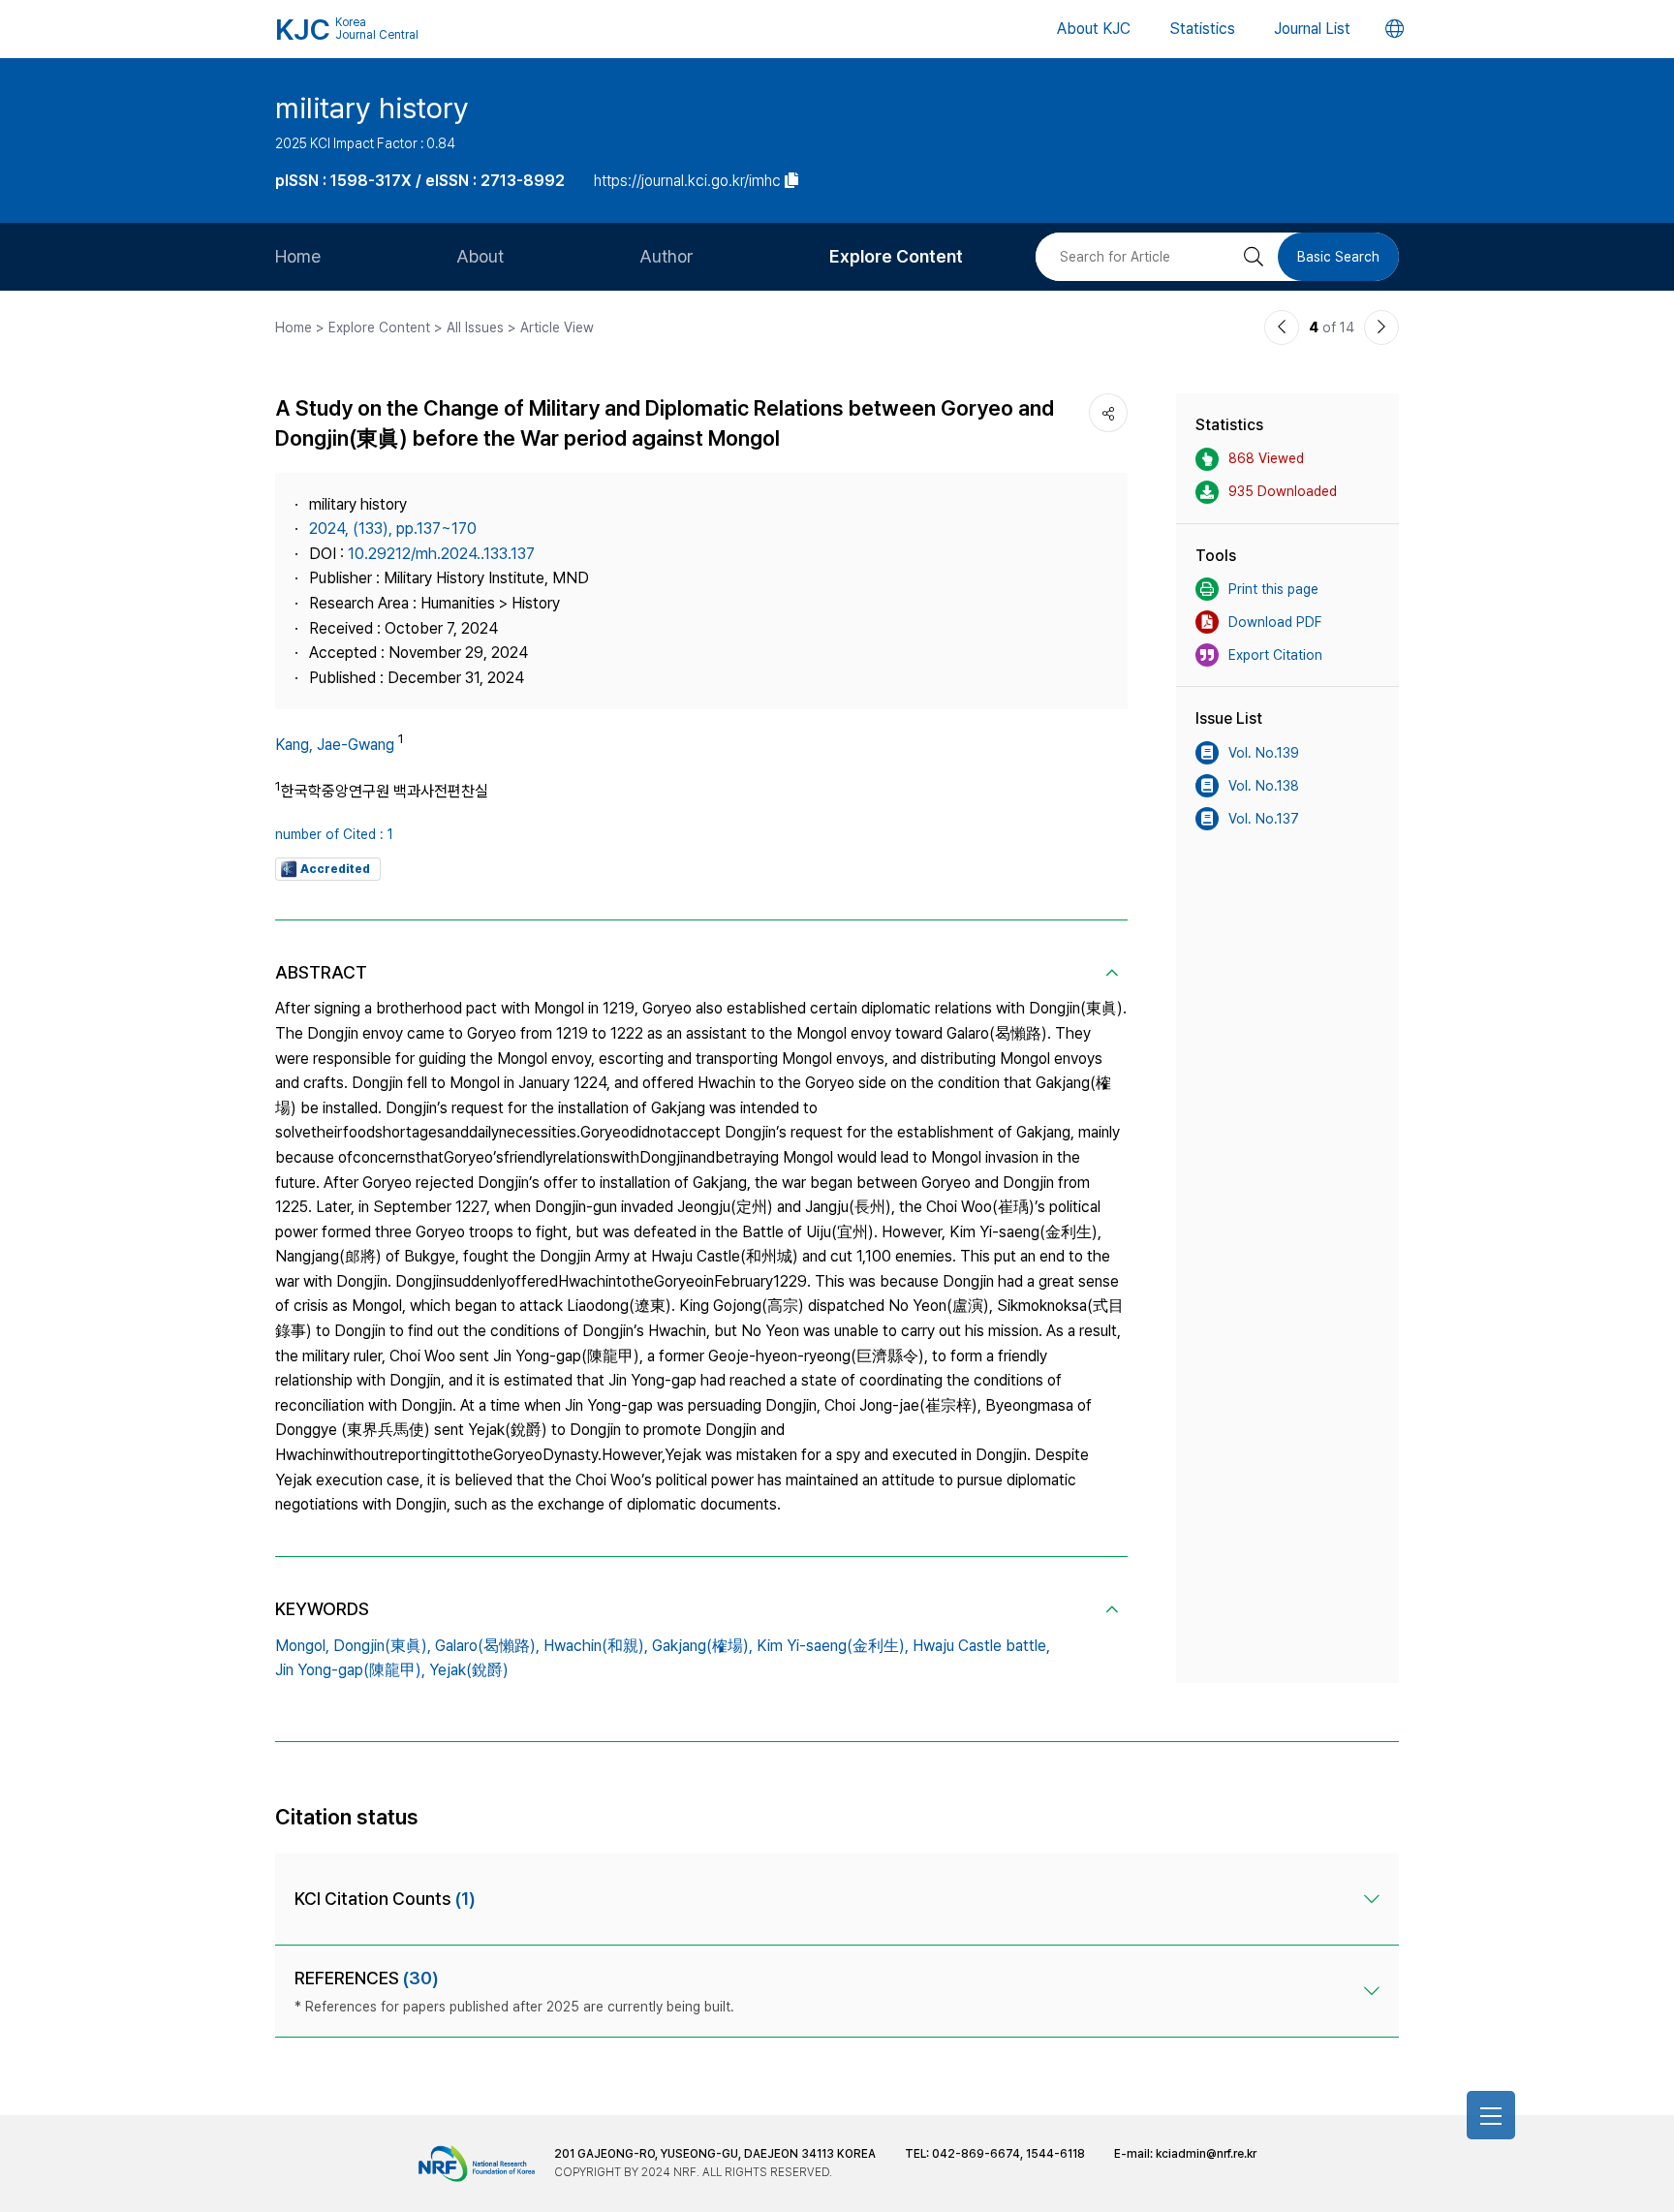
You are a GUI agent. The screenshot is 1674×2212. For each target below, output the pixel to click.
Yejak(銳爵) (469, 1670)
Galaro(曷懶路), (487, 1646)
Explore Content (896, 256)
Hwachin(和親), (596, 1646)
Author (666, 256)
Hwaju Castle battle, (981, 1646)
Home (298, 256)
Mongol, (302, 1646)
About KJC (1094, 29)
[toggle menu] (1491, 2115)
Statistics (1202, 29)
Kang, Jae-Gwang (335, 745)
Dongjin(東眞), (382, 1646)
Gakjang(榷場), (702, 1646)
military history (372, 108)
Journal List (1312, 29)
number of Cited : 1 (334, 834)
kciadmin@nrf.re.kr (1206, 2154)
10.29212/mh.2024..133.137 (441, 554)
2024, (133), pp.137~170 (393, 529)
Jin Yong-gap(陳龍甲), (350, 1670)
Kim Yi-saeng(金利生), (833, 1646)
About (480, 256)
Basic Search (1338, 257)
